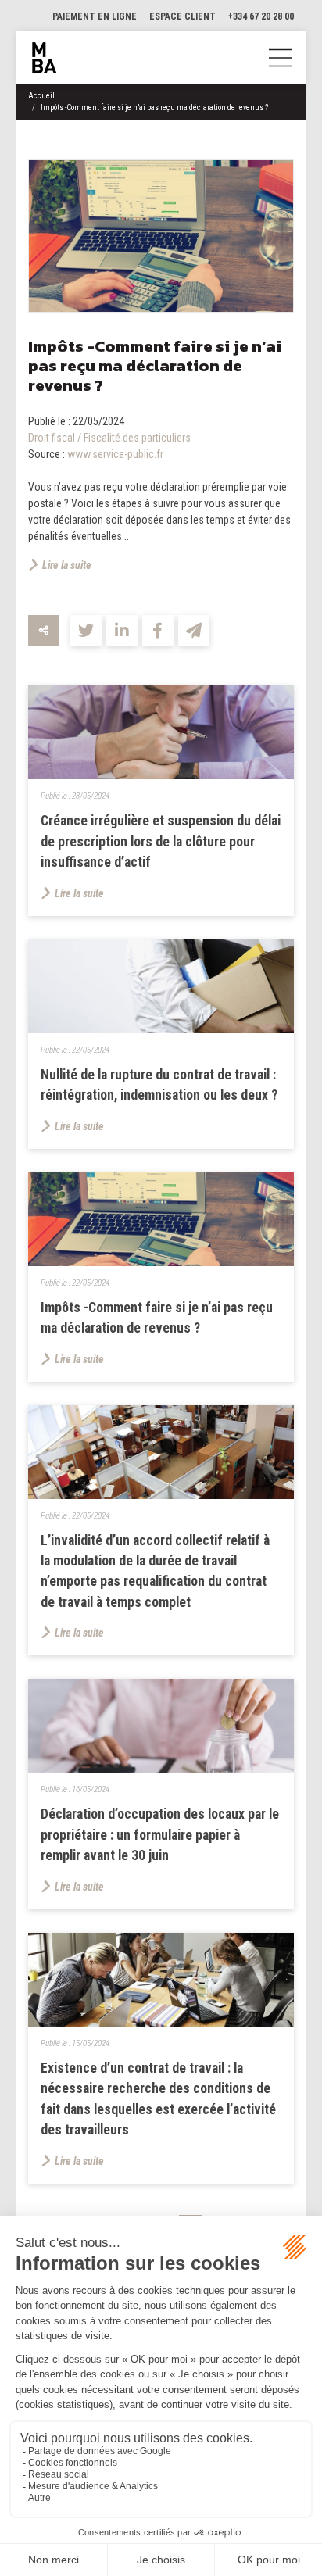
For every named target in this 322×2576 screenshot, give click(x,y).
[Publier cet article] (86, 631)
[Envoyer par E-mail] (194, 631)
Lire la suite (67, 565)
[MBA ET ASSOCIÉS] (45, 58)
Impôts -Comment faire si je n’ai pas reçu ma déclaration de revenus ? (154, 107)
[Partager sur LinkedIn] (122, 631)
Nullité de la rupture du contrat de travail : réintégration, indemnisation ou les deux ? (159, 1085)
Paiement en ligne (95, 16)
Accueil (41, 96)
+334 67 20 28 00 (261, 16)
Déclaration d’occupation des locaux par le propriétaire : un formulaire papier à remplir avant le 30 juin (160, 1835)
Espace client (182, 16)
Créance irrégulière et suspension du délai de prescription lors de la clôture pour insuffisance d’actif (161, 841)
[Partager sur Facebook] (158, 631)
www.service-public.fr (115, 454)
